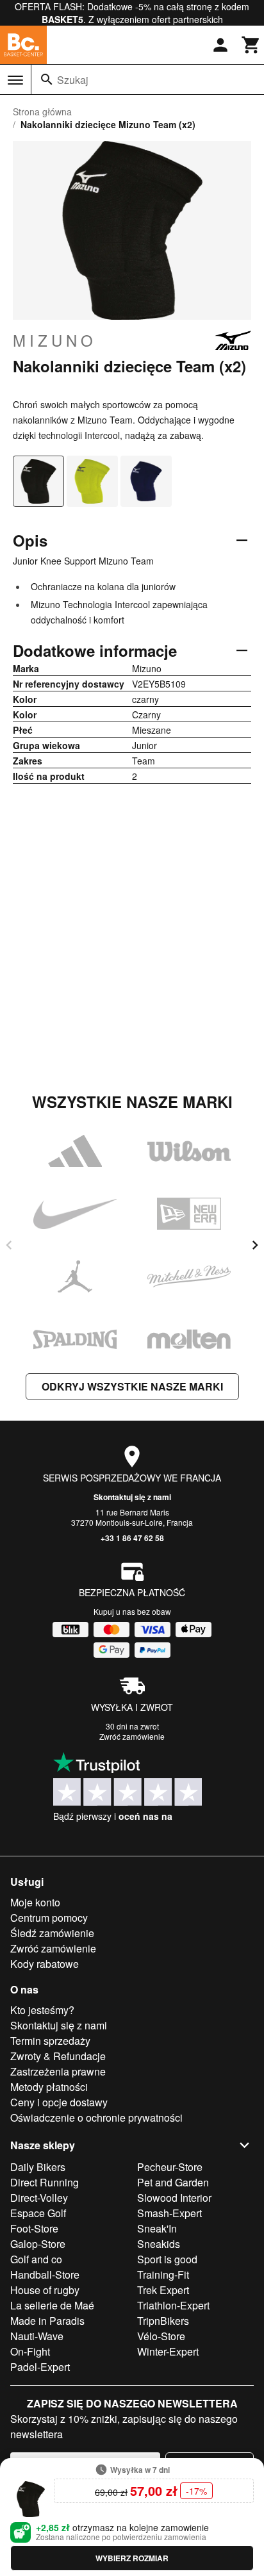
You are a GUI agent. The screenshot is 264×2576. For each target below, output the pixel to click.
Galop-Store (38, 2244)
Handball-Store (45, 2275)
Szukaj (73, 80)
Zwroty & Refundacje (58, 2056)
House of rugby (45, 2290)
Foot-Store (34, 2228)
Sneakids (159, 2244)
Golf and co (36, 2259)
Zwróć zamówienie (132, 1736)
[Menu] (15, 80)
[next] (255, 1245)
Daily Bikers (38, 2167)
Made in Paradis (47, 2321)
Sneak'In (157, 2228)
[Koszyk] (251, 45)
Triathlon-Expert (173, 2305)
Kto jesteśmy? (42, 2010)
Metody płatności (49, 2087)
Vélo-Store (161, 2336)
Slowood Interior (174, 2198)
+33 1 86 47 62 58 (132, 1538)
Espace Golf (38, 2213)
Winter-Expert (168, 2351)
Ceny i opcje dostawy (59, 2102)
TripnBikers (163, 2321)
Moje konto (35, 1902)
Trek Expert (163, 2290)
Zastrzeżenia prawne (58, 2071)
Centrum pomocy (49, 1918)
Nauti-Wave (37, 2336)
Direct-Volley (39, 2198)
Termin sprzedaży (50, 2041)
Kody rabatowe (45, 1964)
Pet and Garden (173, 2182)
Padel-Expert (40, 2367)
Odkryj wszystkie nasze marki (132, 1386)
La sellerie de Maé (52, 2305)
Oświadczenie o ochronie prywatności (96, 2118)
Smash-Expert (169, 2213)
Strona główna (42, 111)
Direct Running (45, 2182)
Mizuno (55, 340)
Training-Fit (163, 2275)
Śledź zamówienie (52, 1933)
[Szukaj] (47, 79)
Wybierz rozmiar (132, 2558)
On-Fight (30, 2351)
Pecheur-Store (170, 2167)
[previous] (9, 1245)
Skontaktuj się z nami (132, 1497)
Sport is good (167, 2259)
